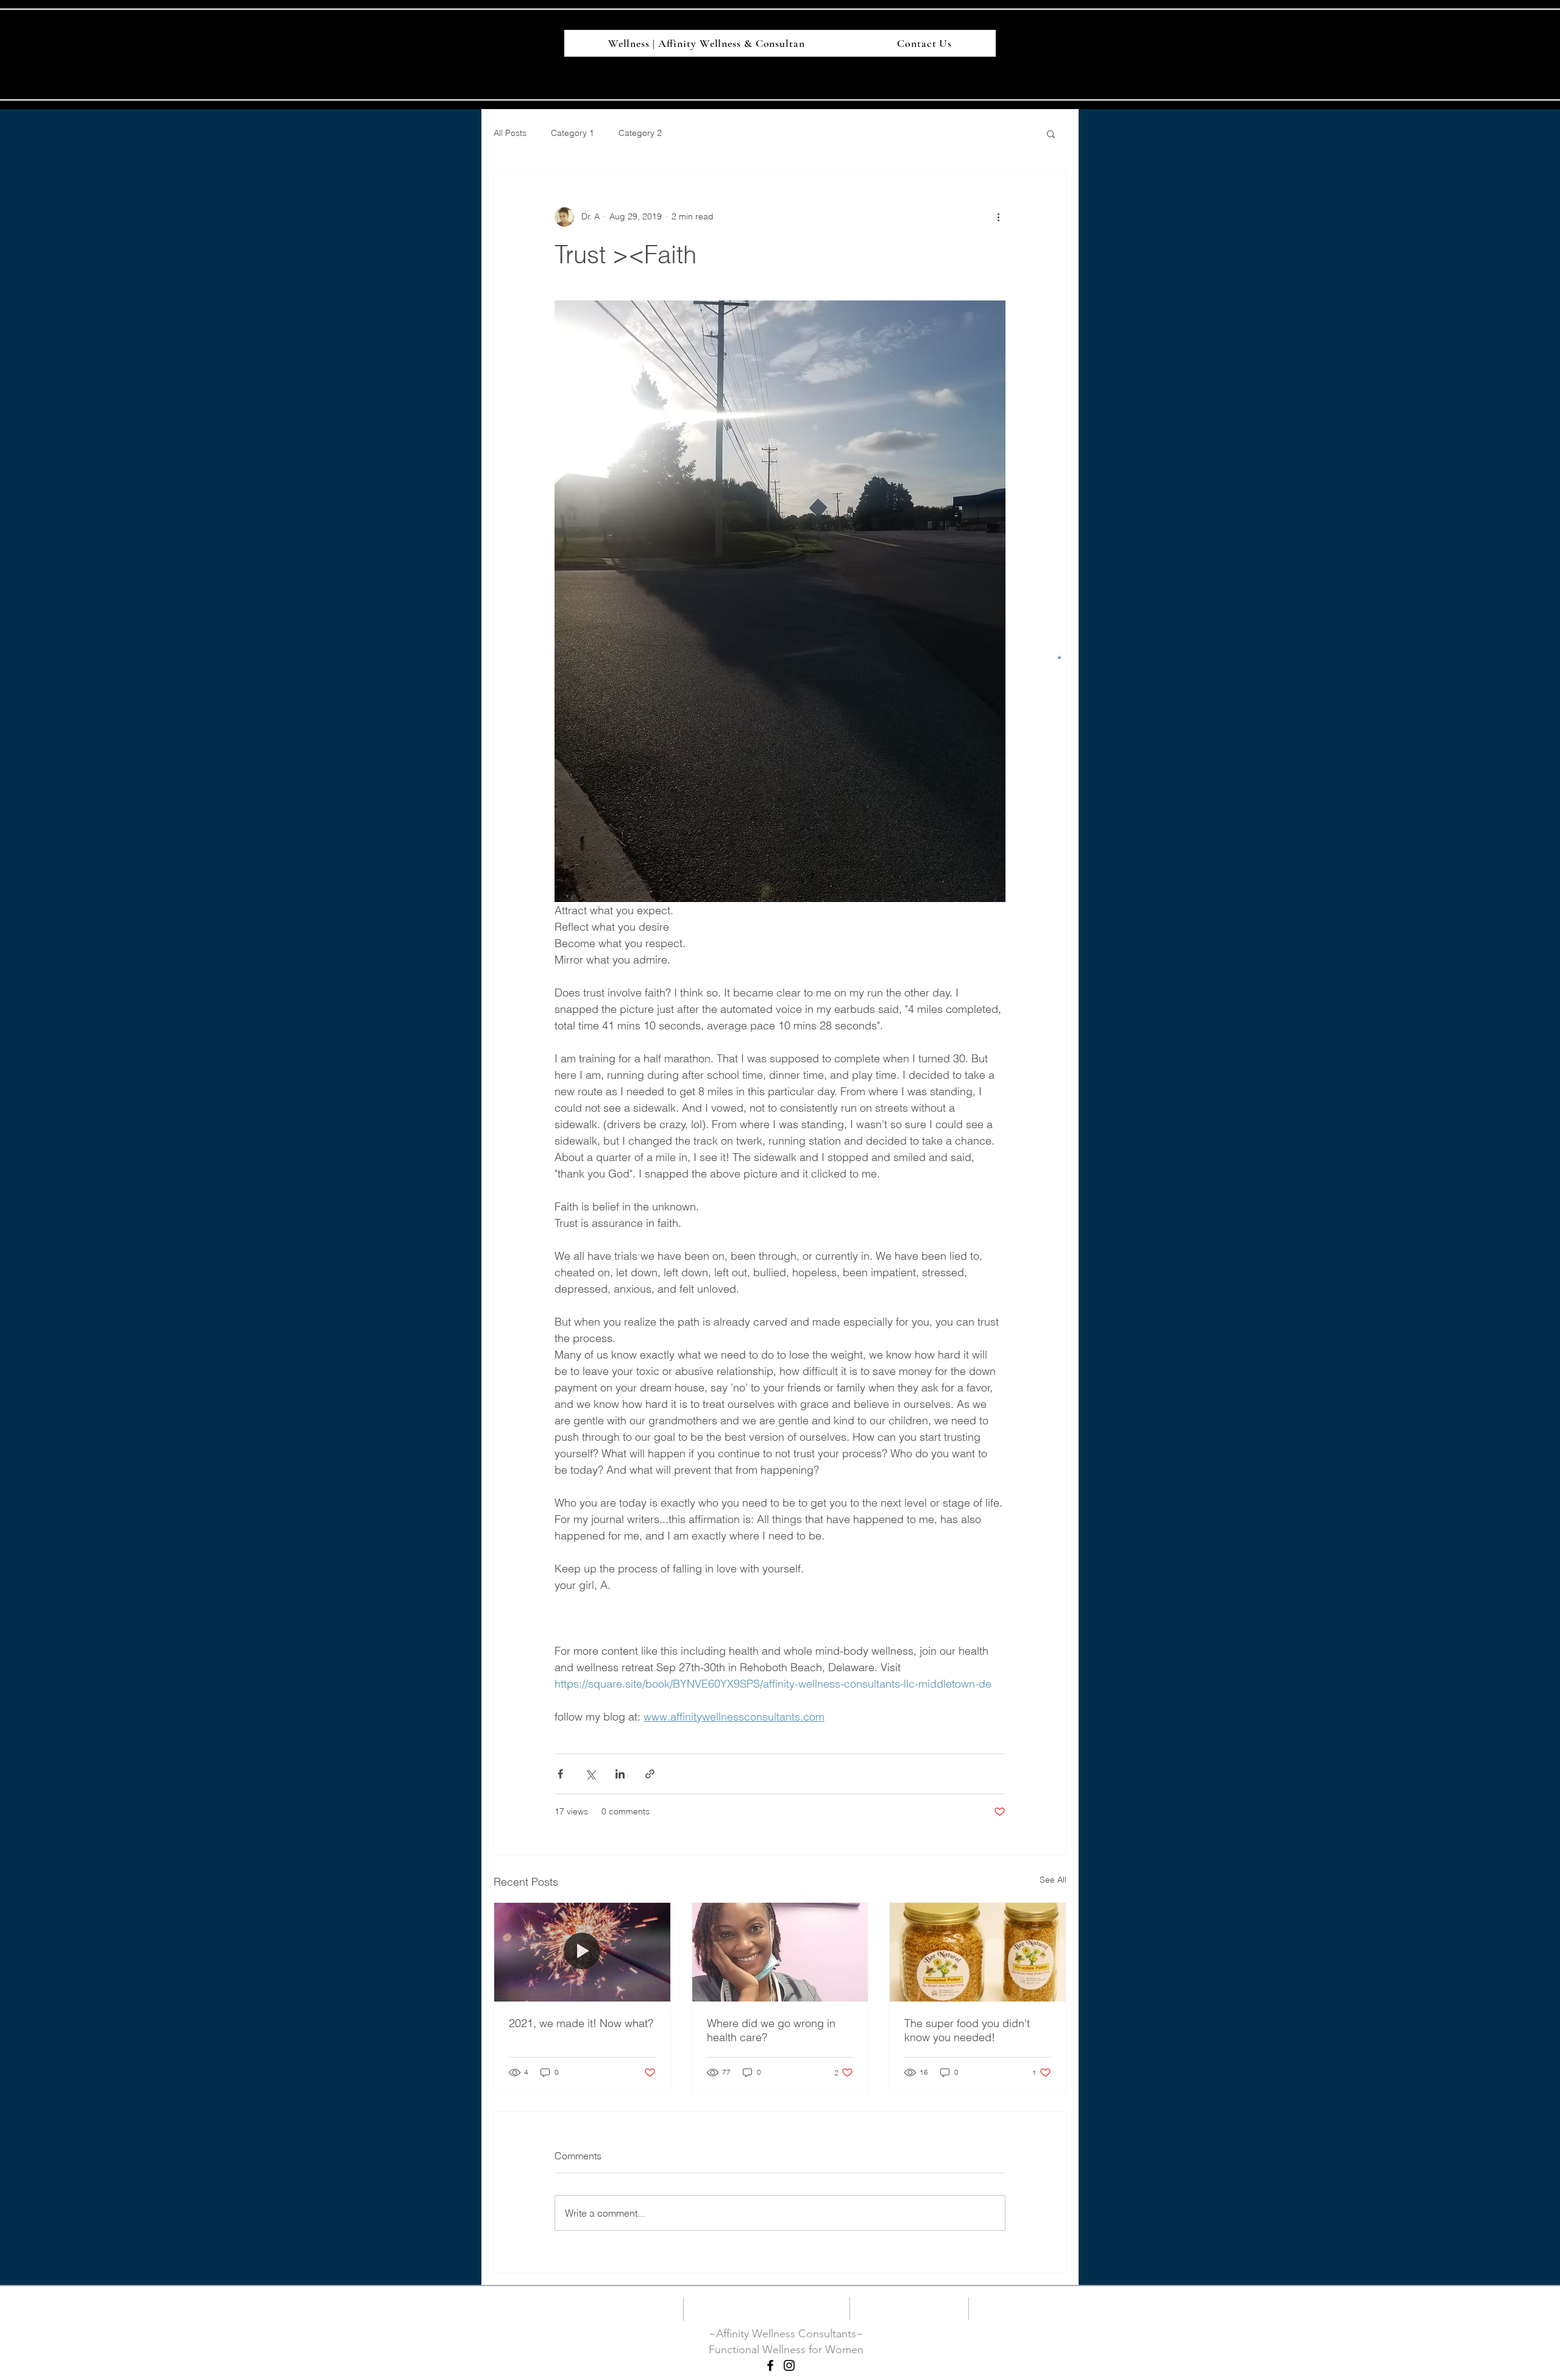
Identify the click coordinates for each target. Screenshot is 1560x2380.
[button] (1059, 657)
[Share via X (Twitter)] (590, 1774)
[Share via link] (650, 1774)
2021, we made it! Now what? (581, 2023)
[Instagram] (789, 2365)
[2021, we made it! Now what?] (582, 1952)
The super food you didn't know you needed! (967, 2030)
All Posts (510, 133)
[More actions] (998, 217)
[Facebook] (770, 2365)
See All (1053, 1880)
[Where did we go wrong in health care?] (780, 1952)
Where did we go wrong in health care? (771, 2030)
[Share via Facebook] (560, 1774)
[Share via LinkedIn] (620, 1774)
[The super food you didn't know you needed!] (978, 1952)
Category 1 (573, 133)
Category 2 (640, 133)
